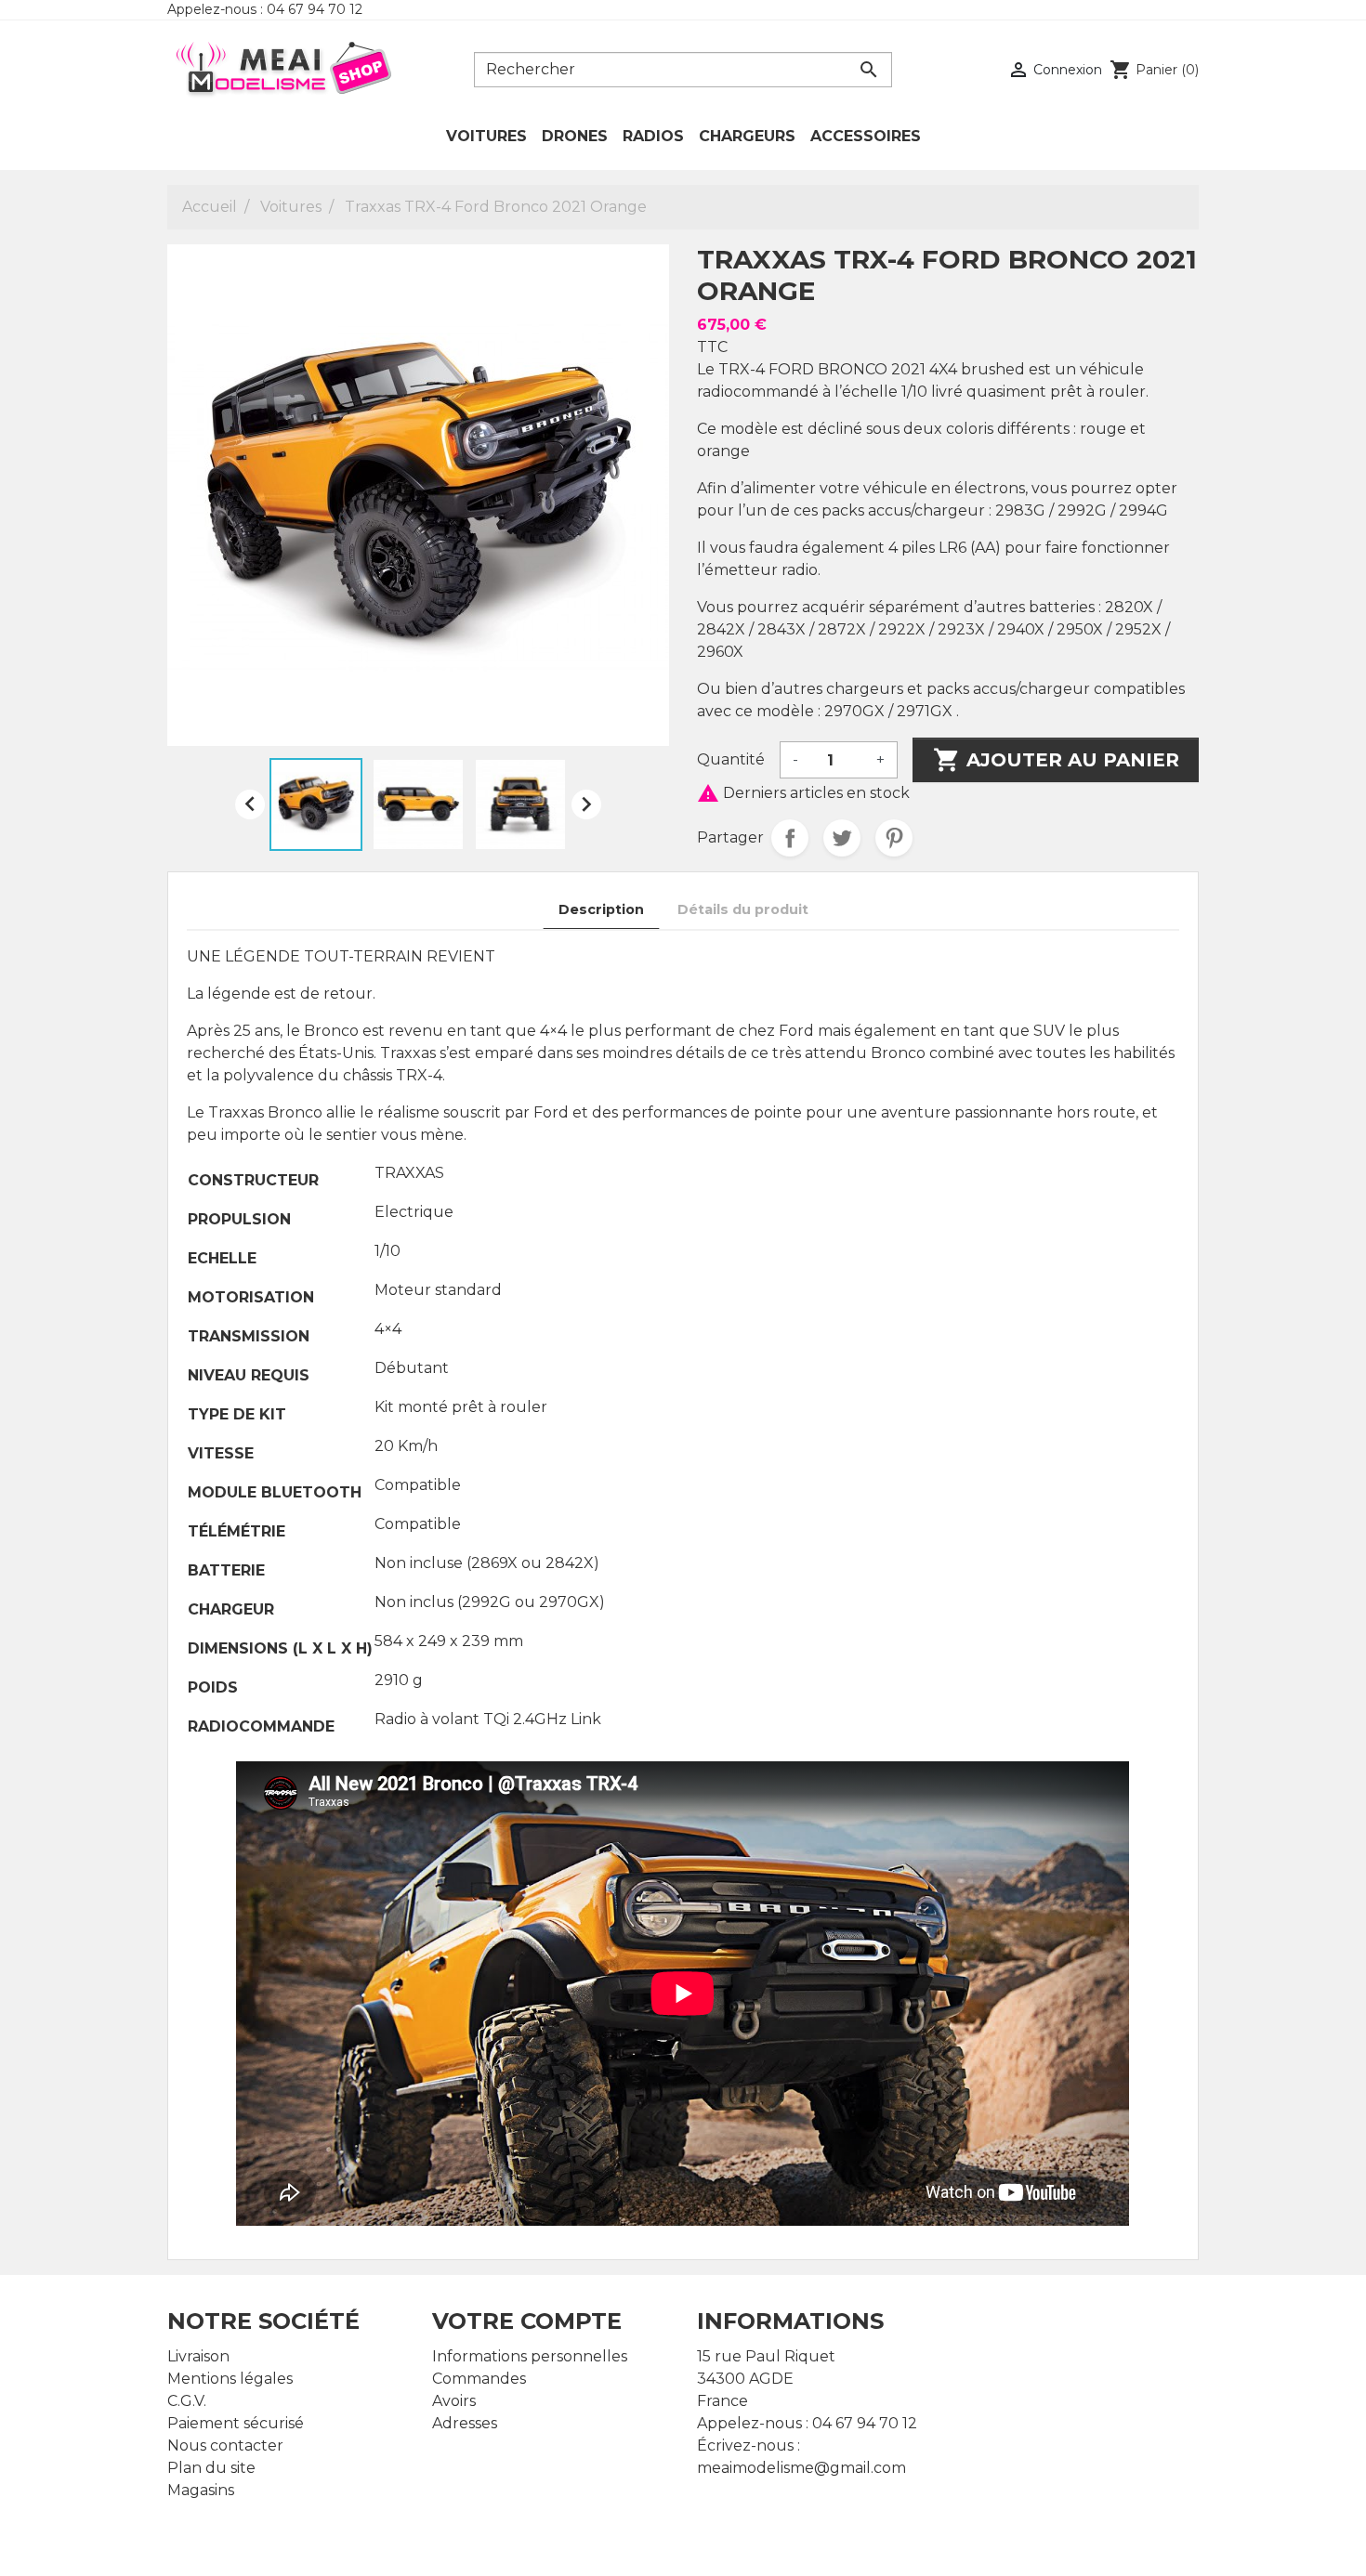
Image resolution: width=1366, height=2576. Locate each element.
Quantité (731, 759)
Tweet (842, 838)
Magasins (201, 2490)
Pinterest (894, 838)
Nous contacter (225, 2445)
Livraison (198, 2356)
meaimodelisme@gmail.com (801, 2468)
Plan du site (211, 2468)
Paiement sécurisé (236, 2423)
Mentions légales (230, 2379)
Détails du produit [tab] (743, 909)
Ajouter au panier (1056, 760)
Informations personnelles (530, 2356)
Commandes (479, 2379)
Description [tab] (601, 909)
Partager (790, 838)
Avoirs (454, 2401)
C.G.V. (187, 2401)
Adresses (465, 2423)
